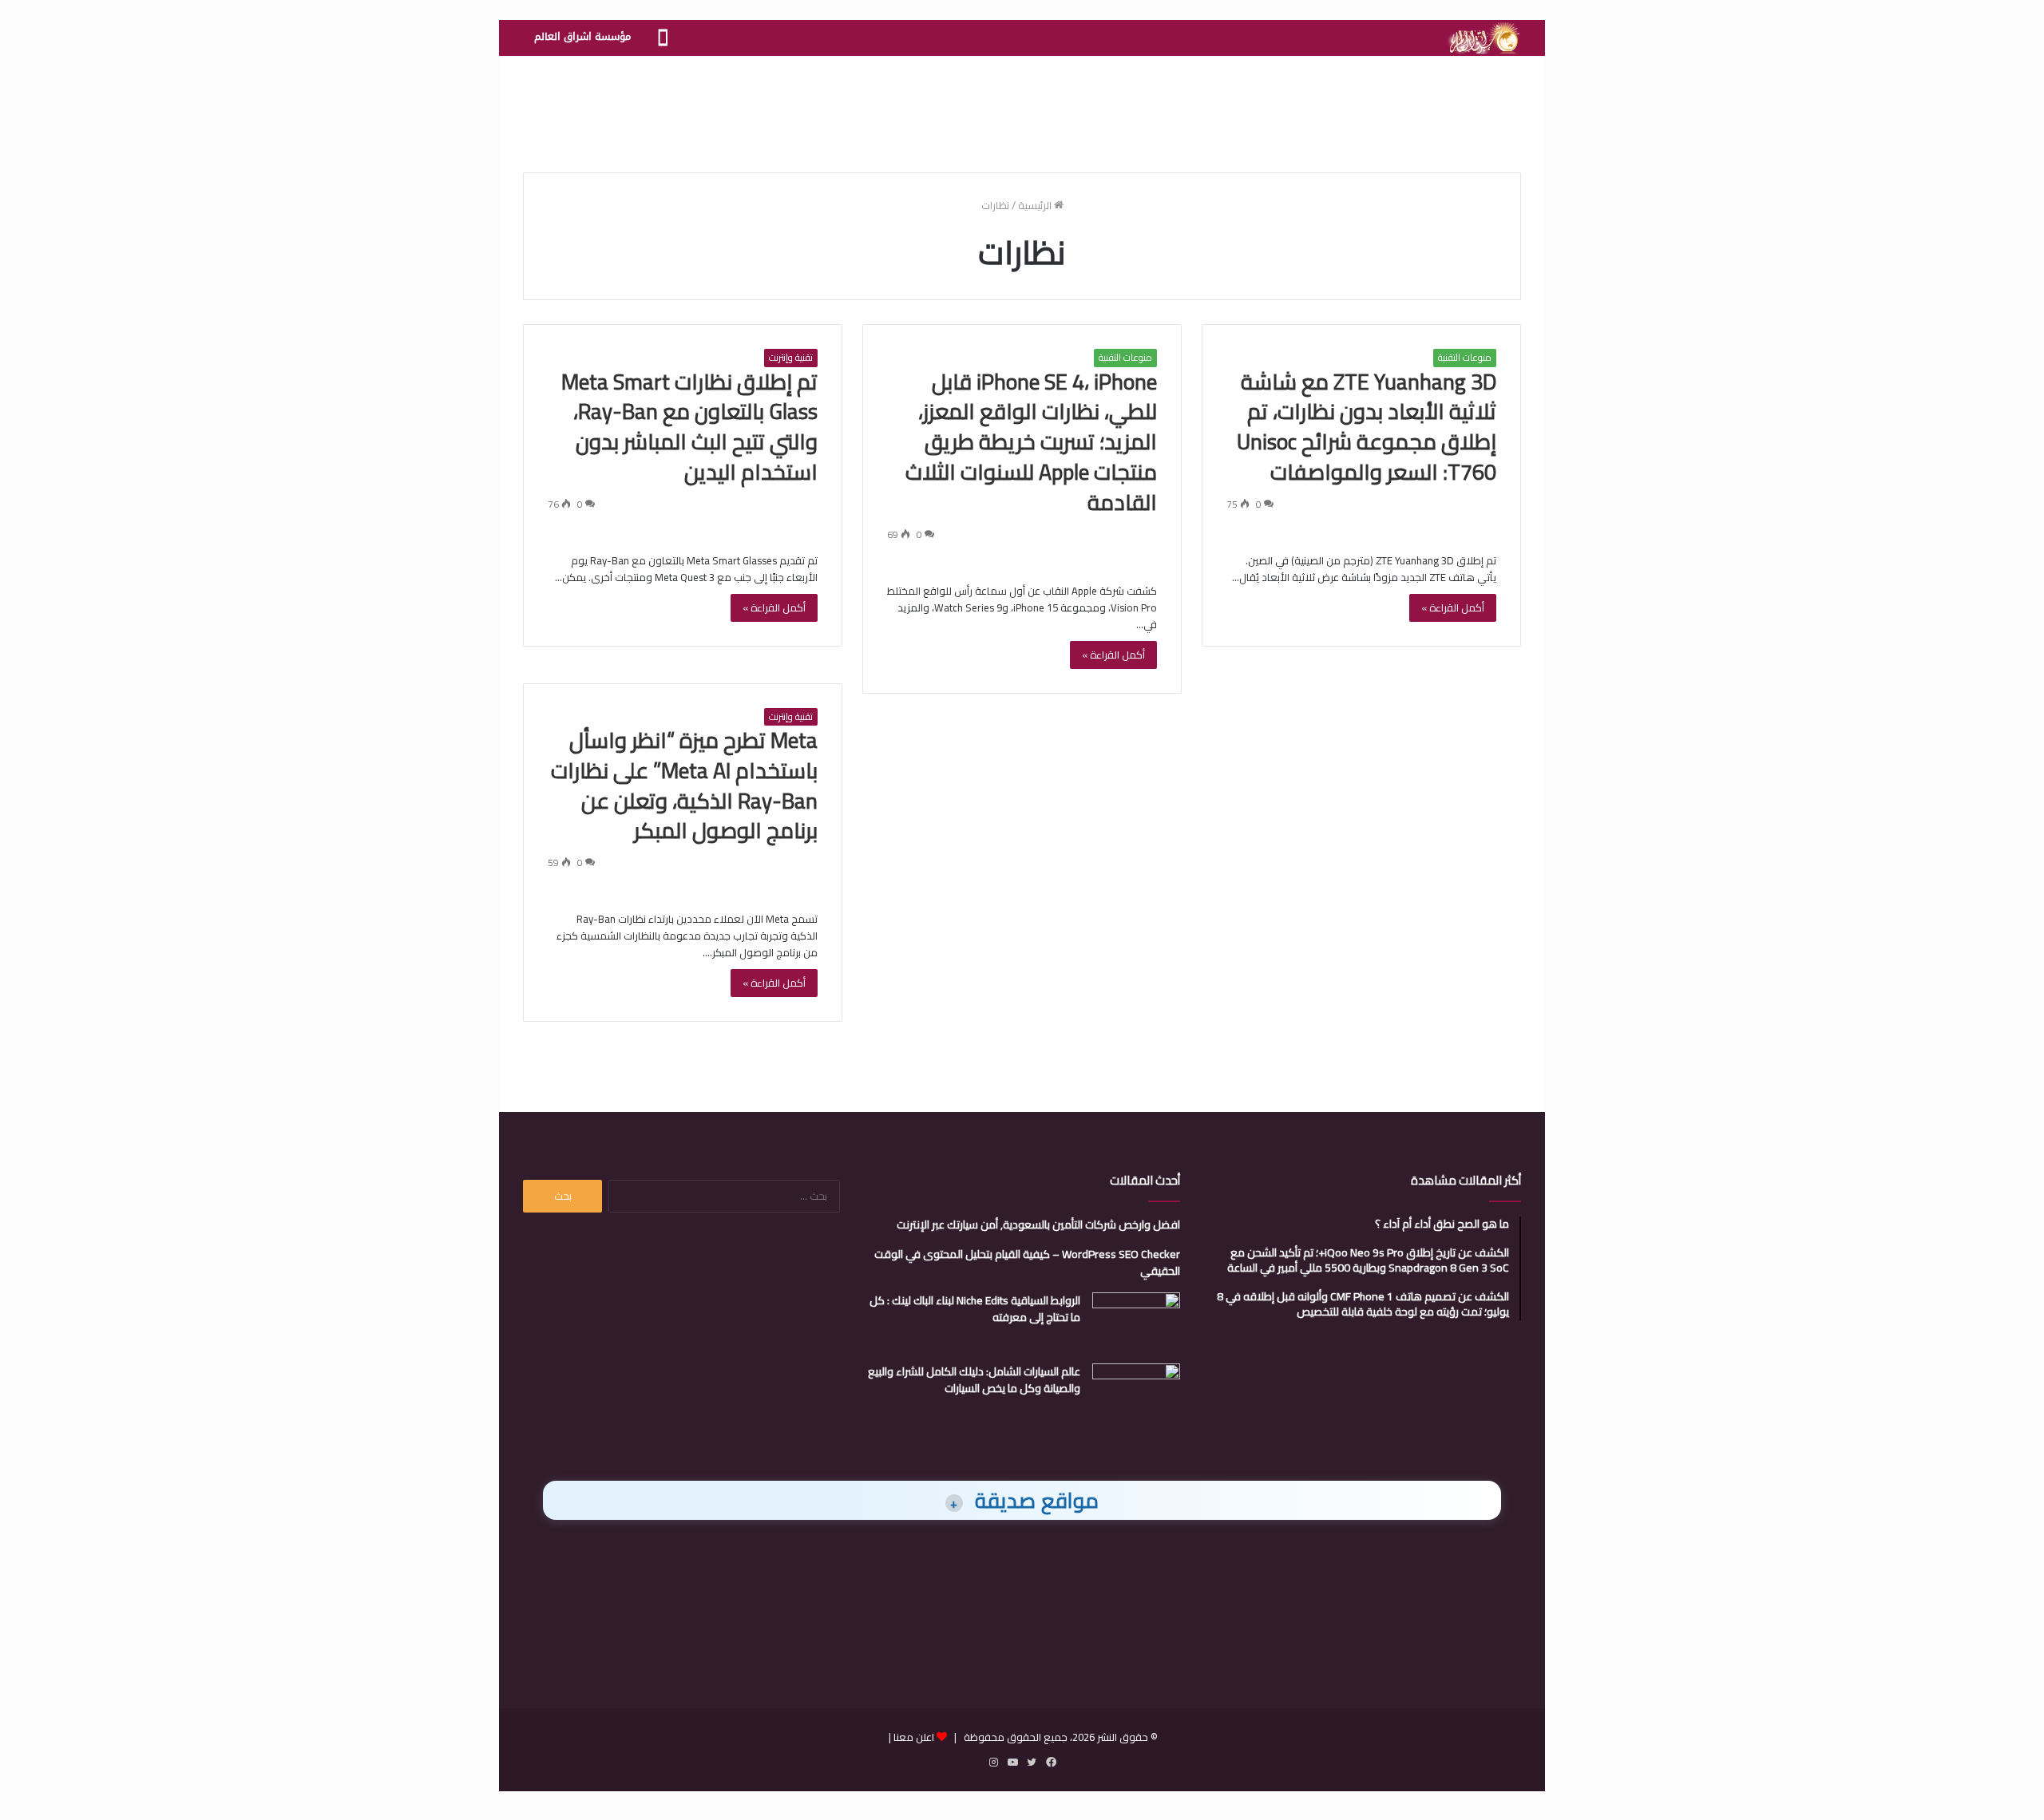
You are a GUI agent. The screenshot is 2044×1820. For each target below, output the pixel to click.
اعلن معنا (914, 1737)
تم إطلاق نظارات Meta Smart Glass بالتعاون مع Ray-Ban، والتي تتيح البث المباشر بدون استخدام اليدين (689, 427)
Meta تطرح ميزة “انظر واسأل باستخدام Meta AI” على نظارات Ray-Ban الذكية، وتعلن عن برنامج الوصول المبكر (684, 785)
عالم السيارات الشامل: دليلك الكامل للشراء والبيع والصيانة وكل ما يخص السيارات (974, 1380)
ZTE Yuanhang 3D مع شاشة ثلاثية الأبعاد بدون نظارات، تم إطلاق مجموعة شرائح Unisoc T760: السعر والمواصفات (1367, 427)
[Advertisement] (1022, 108)
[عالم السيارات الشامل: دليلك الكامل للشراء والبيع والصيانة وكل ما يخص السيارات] (1136, 1393)
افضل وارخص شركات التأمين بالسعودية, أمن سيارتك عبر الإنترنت (1038, 1225)
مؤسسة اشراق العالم (582, 36)
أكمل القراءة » (1453, 607)
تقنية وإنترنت (791, 358)
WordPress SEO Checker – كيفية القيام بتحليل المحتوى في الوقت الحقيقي (1027, 1262)
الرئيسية (1036, 205)
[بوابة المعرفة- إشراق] (1483, 38)
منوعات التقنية (1465, 358)
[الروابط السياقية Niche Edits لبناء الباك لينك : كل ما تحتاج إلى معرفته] (1136, 1322)
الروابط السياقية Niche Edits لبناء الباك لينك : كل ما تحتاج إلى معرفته (975, 1309)
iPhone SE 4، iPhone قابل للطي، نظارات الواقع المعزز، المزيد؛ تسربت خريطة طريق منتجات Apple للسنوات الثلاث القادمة (1031, 442)
